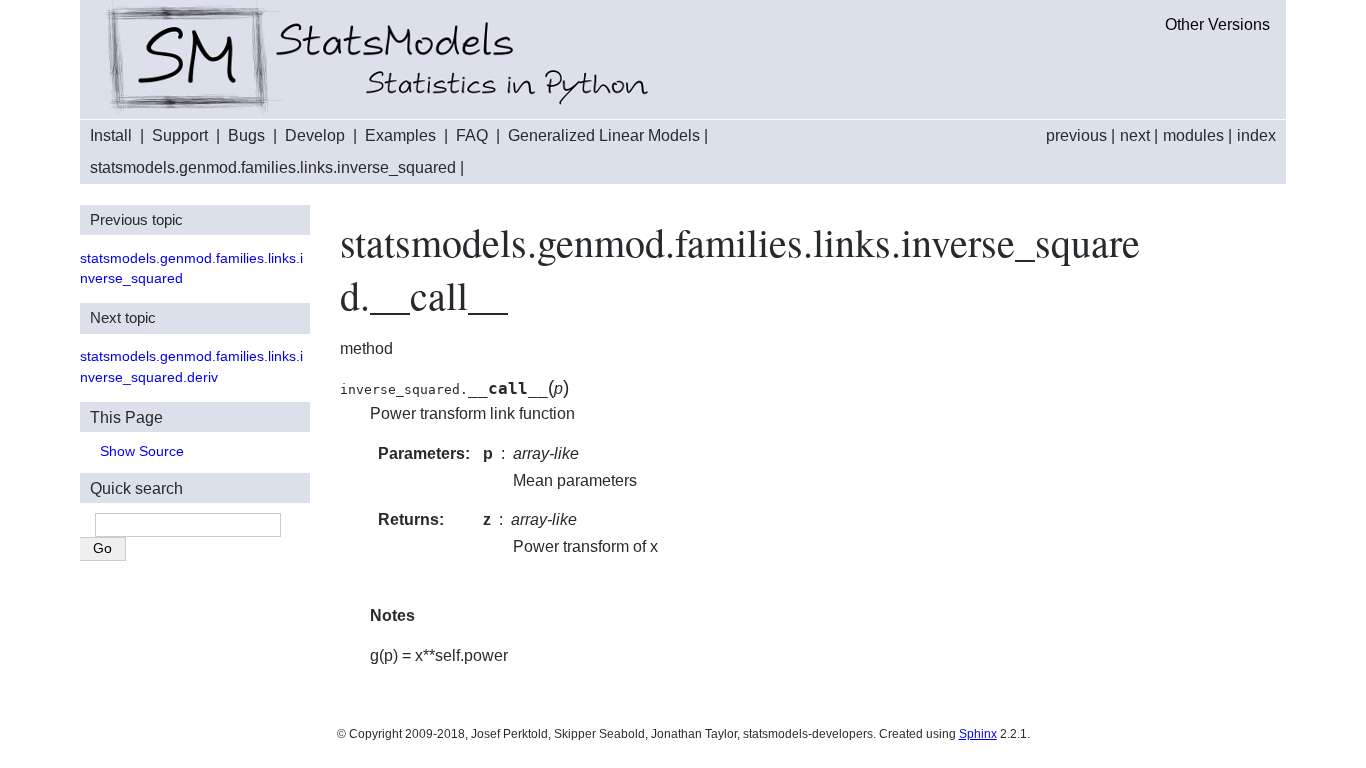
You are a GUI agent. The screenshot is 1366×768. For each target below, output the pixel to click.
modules (1193, 135)
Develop (315, 135)
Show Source (142, 451)
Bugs (246, 135)
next (1135, 135)
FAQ (472, 135)
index (1256, 135)
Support (180, 135)
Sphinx (978, 734)
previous (1076, 135)
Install (111, 135)
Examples (400, 135)
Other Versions (1217, 24)
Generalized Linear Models (604, 135)
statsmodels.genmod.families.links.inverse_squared (273, 167)
